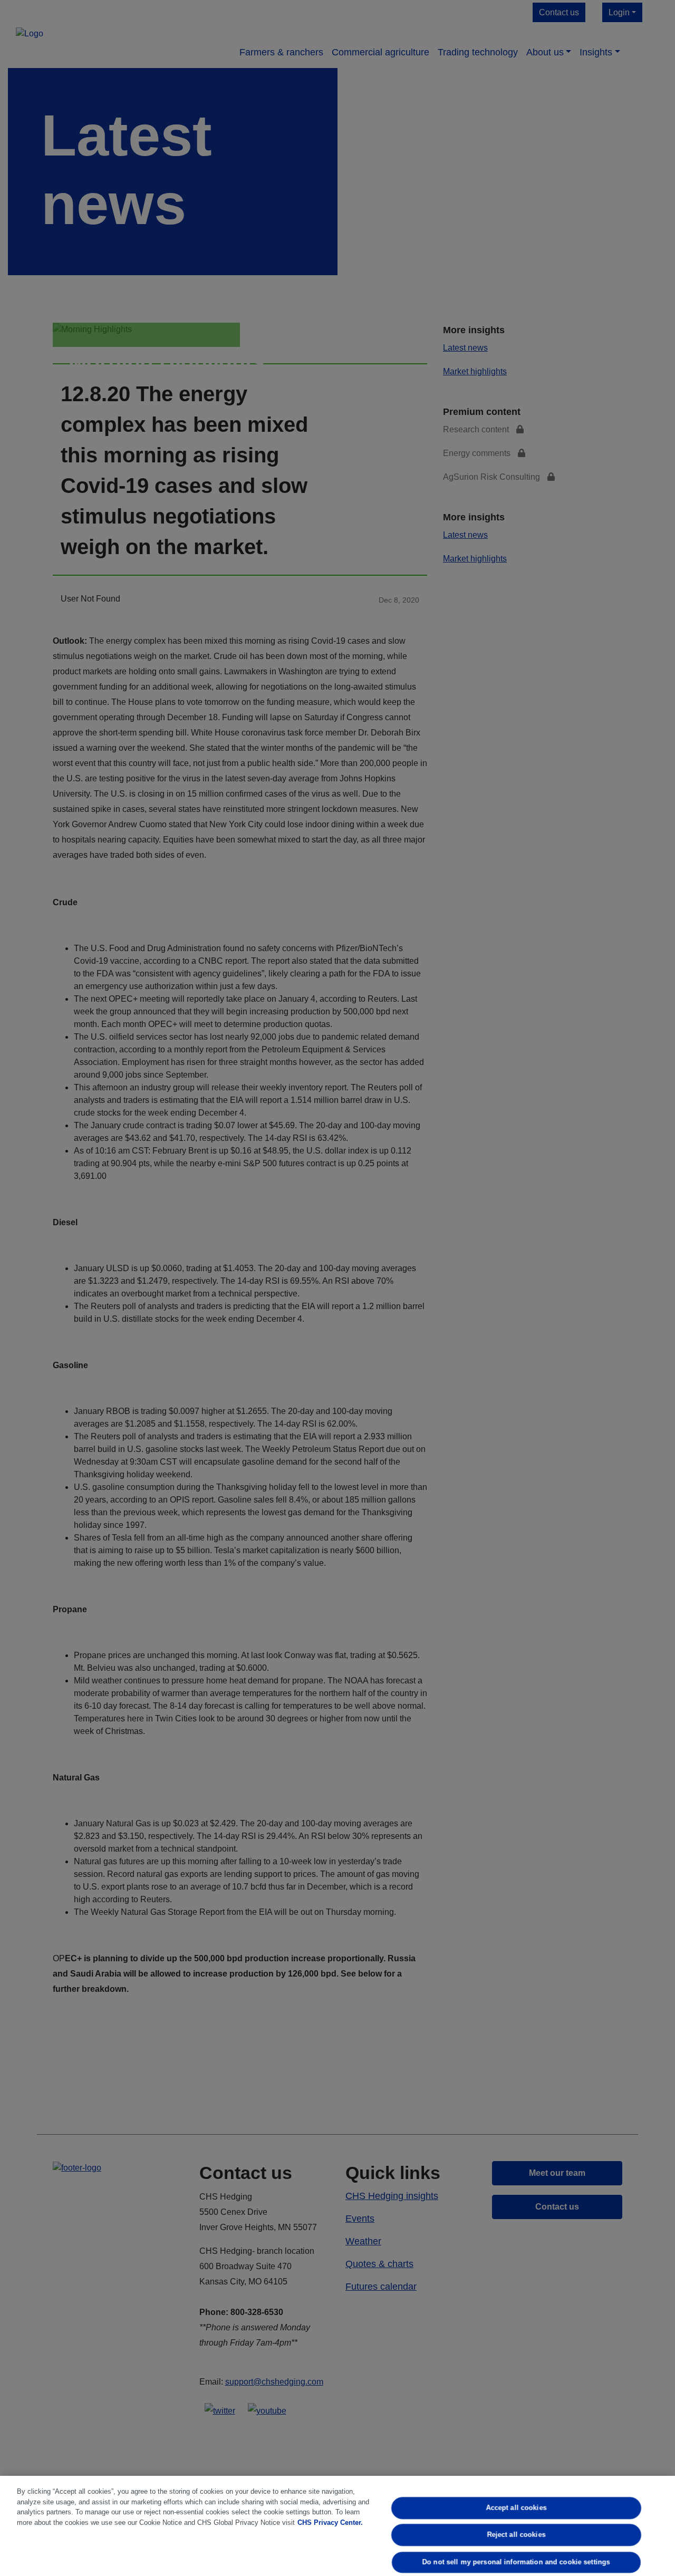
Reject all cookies (517, 2535)
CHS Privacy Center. (330, 2522)
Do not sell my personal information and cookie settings (516, 2562)
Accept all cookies (517, 2508)
